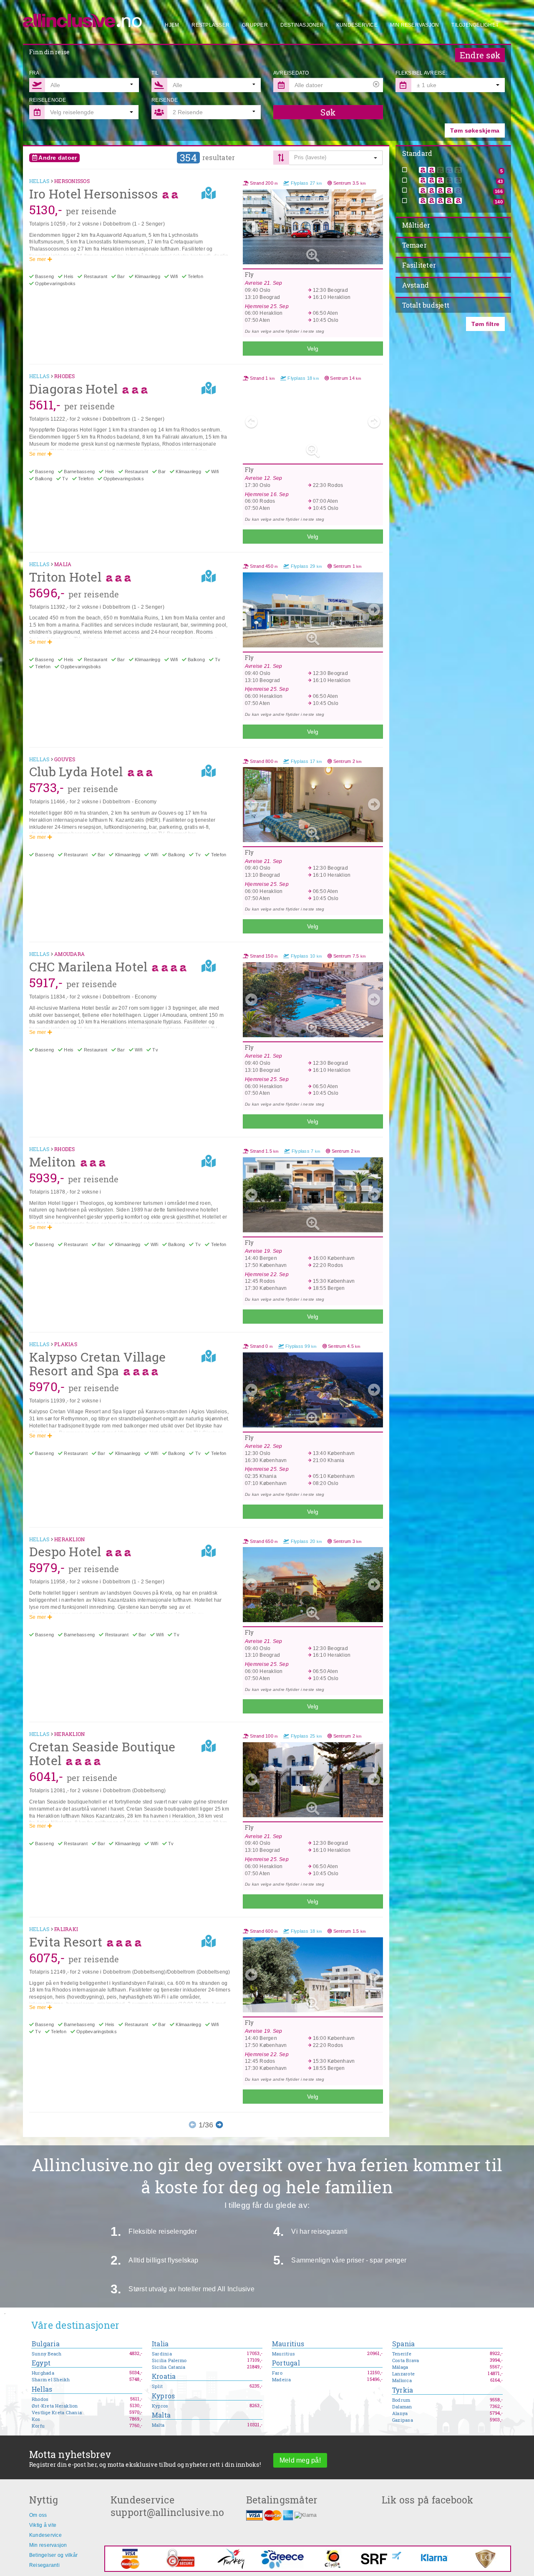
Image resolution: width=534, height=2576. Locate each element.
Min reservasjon (415, 25)
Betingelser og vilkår (53, 2555)
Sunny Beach (47, 2354)
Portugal (286, 2363)
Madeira (282, 2380)
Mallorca (402, 2380)
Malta (161, 2415)
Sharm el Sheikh (51, 2380)
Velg (313, 349)
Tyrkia (403, 2390)
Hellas (42, 2389)
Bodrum (401, 2400)
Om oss (38, 2515)
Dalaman (402, 2407)
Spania (403, 2344)
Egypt (41, 2363)
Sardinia (162, 2354)
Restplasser (210, 25)
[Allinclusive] (83, 17)
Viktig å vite (43, 2525)
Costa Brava (406, 2360)
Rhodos (40, 2399)
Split (157, 2386)
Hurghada (43, 2373)
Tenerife (402, 2354)
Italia (160, 2344)
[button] (458, 85)
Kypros (163, 2396)
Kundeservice (357, 25)
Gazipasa (403, 2420)
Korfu (38, 2426)
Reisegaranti (44, 2565)
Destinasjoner (302, 25)
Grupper (255, 25)
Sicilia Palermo (169, 2360)
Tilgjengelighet (475, 25)
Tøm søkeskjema (475, 130)
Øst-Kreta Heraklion (55, 2406)
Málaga (400, 2367)
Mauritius (288, 2344)
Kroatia (164, 2377)
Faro (277, 2373)
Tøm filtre (485, 324)
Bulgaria (46, 2344)
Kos (36, 2419)
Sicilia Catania (169, 2367)
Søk (328, 112)
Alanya (400, 2413)
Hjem (172, 25)
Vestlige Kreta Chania (57, 2413)
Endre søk (480, 55)
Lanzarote (403, 2374)
